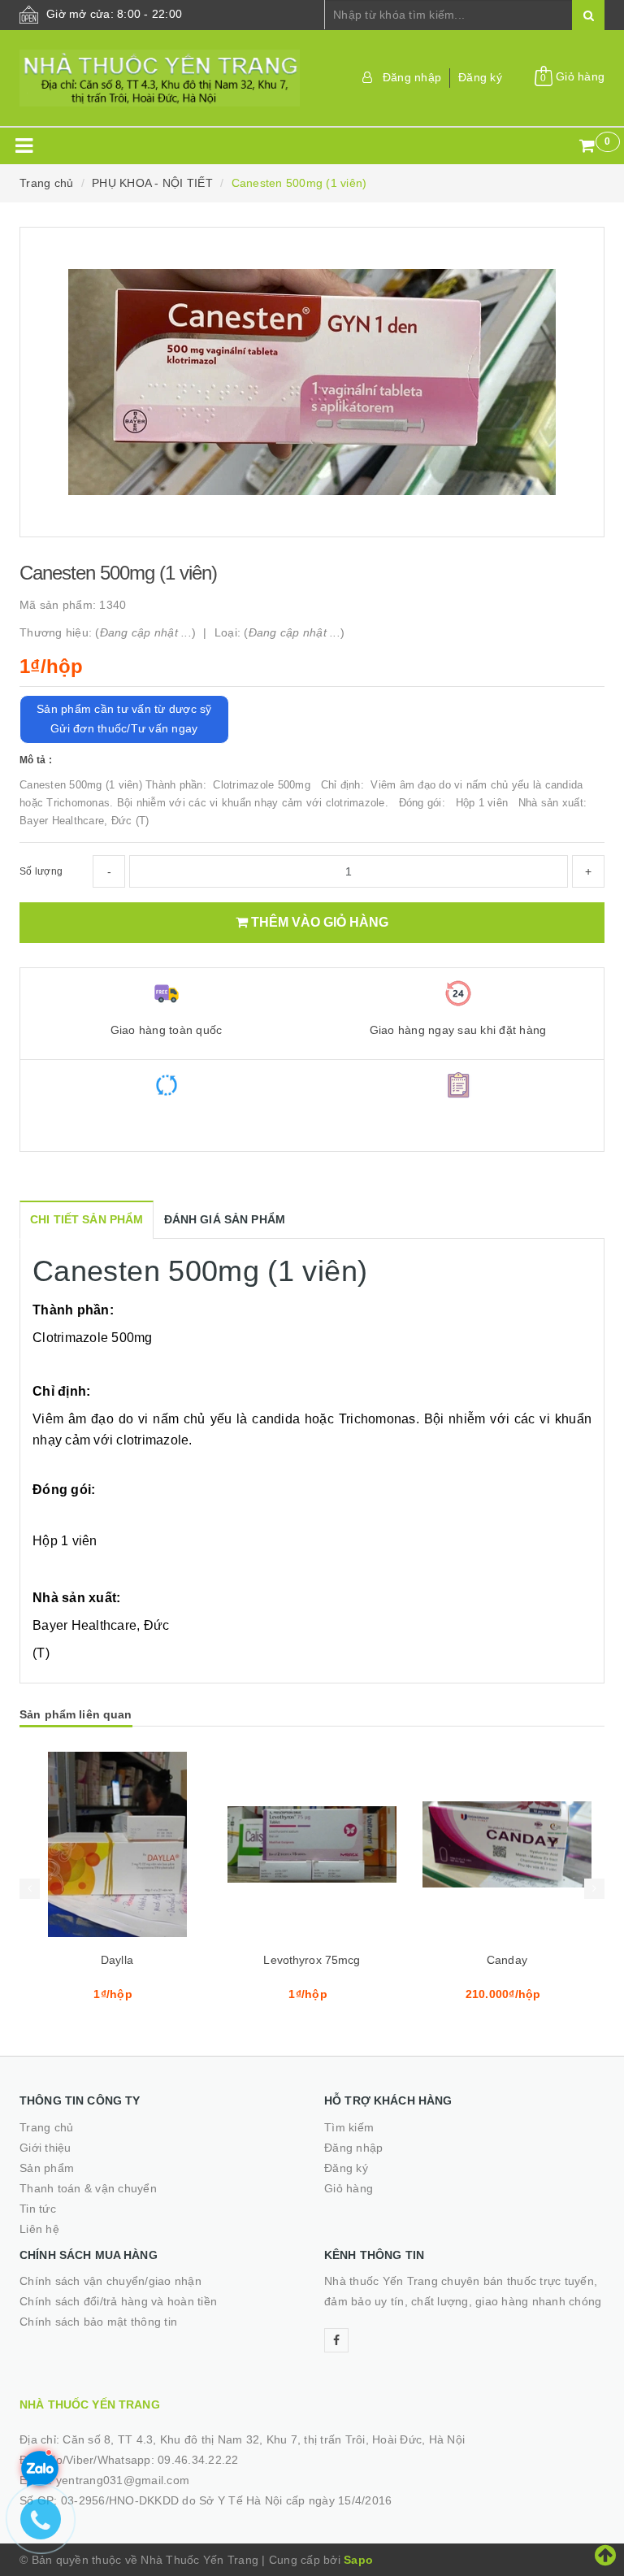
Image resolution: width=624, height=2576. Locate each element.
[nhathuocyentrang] (160, 78)
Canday (507, 1960)
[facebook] (336, 2340)
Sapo (358, 2560)
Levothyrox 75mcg (312, 1960)
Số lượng (41, 871)
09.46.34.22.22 (198, 2460)
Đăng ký (480, 77)
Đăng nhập (412, 77)
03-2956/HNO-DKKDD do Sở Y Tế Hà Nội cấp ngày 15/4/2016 (227, 2500)
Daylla (117, 1960)
